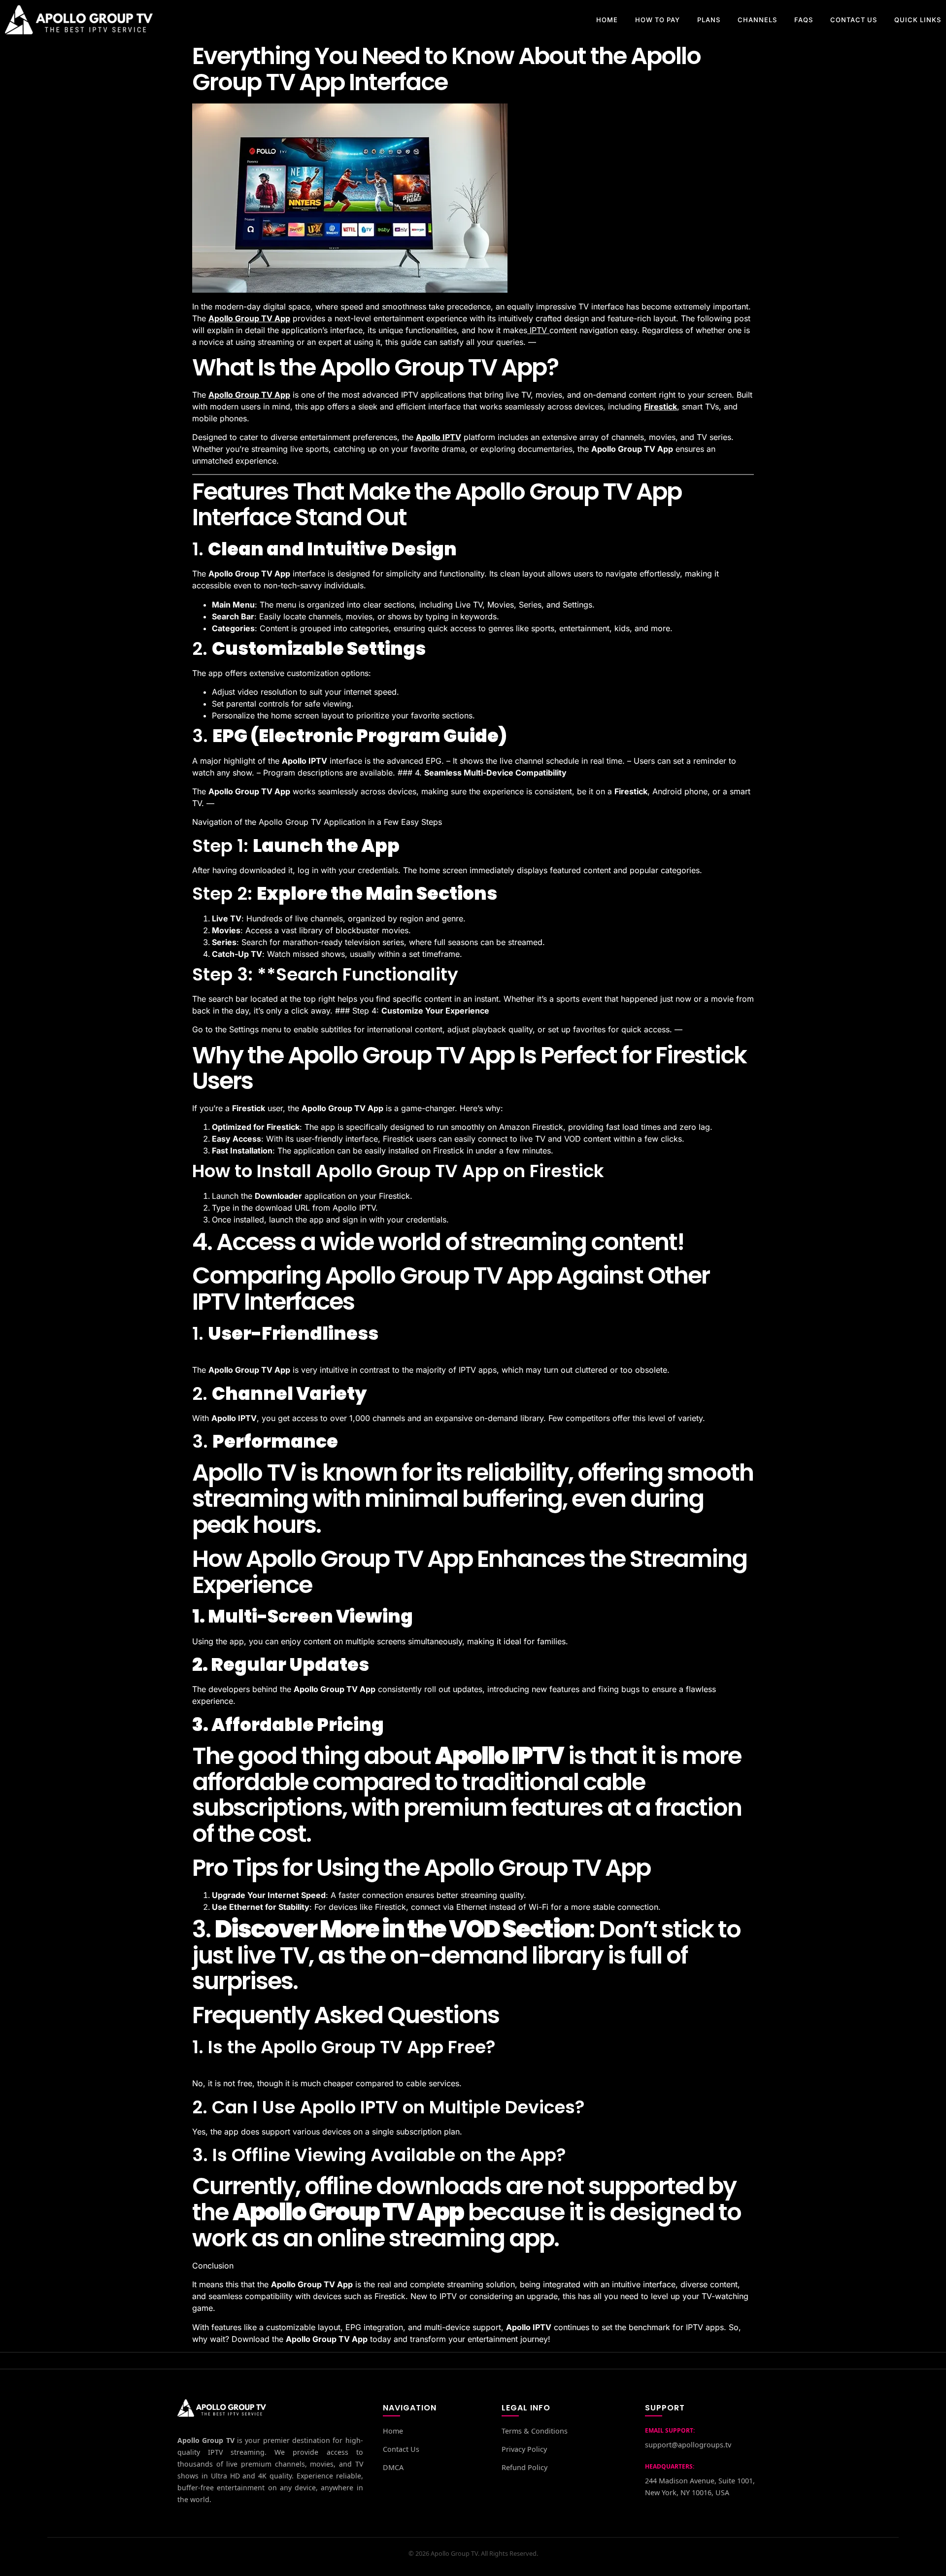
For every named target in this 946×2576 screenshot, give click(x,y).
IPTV (538, 330)
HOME (607, 20)
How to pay (658, 20)
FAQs (804, 20)
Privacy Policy (524, 2449)
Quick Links (918, 20)
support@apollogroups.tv (688, 2445)
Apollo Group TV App (249, 318)
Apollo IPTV (439, 437)
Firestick (660, 407)
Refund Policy (524, 2467)
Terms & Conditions (535, 2431)
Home (393, 2431)
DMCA (393, 2467)
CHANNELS (757, 20)
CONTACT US (854, 20)
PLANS (709, 20)
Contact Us (401, 2449)
